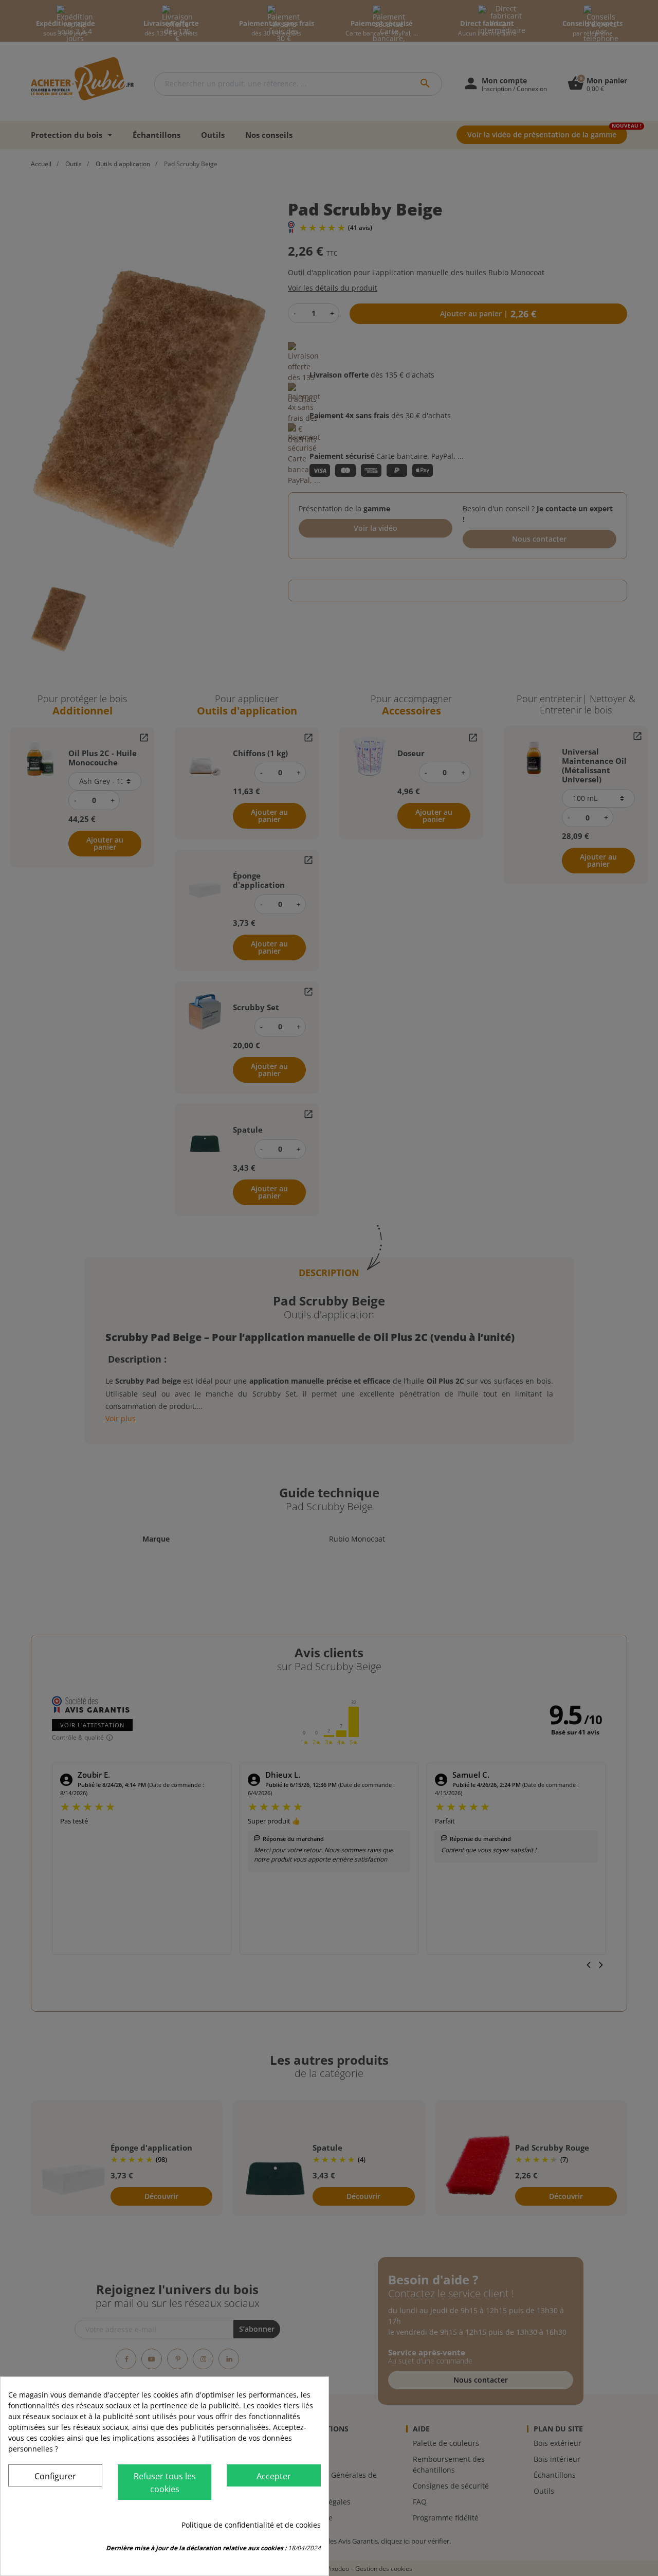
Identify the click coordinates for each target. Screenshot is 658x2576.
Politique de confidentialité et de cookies (251, 2525)
